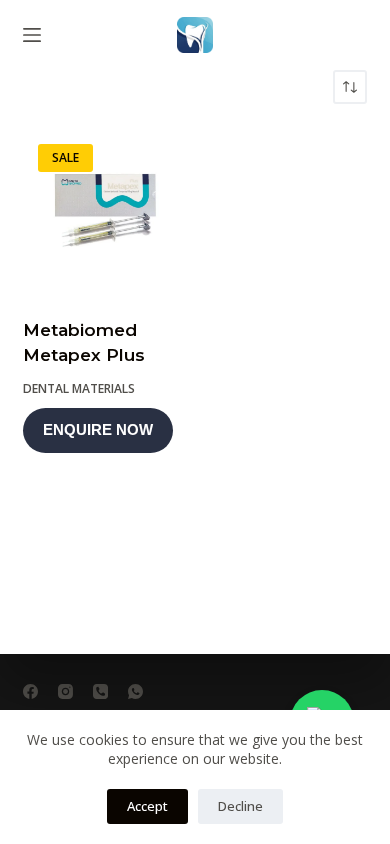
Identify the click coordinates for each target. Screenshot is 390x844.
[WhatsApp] (135, 691)
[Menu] (32, 35)
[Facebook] (30, 691)
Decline (240, 806)
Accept (147, 806)
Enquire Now (98, 429)
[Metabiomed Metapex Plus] (105, 211)
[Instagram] (65, 691)
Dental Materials (79, 388)
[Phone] (100, 691)
